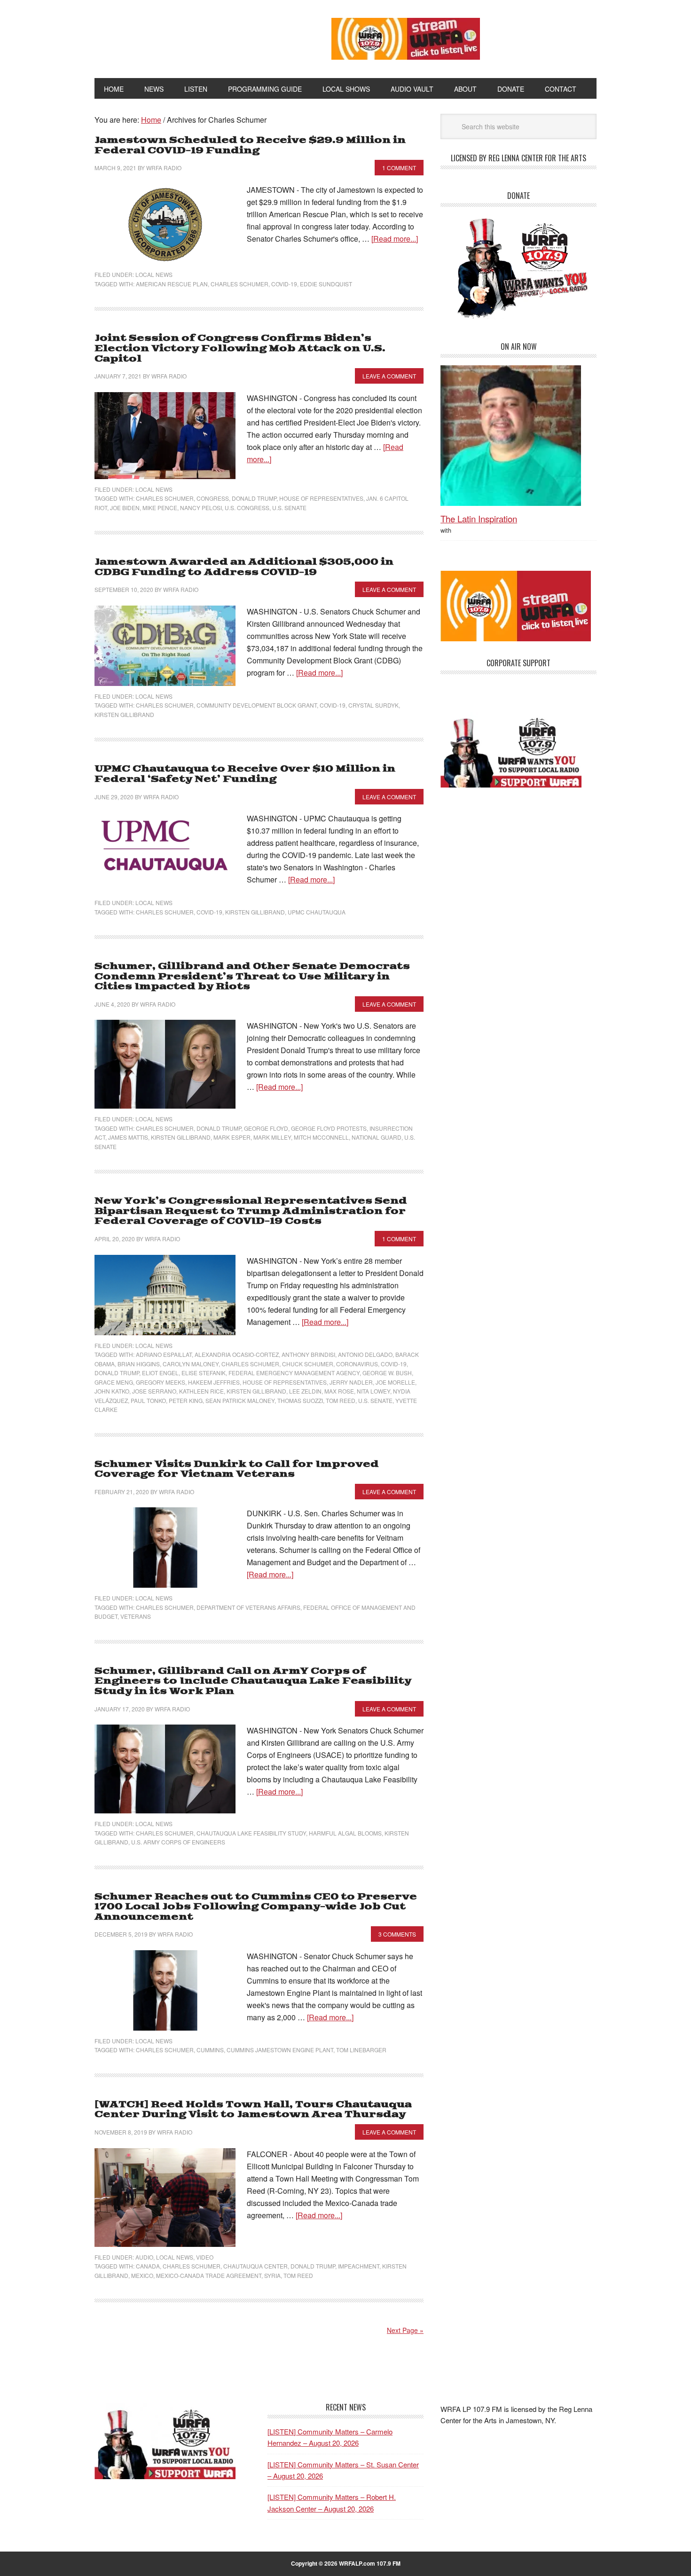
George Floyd (266, 1128)
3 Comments (397, 1934)
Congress (213, 498)
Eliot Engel (160, 1373)
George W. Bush (387, 1373)
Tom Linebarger (361, 2050)
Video (205, 2257)
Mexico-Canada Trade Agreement (209, 2275)
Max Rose (339, 1391)
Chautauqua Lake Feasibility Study (251, 1833)
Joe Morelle (395, 1382)
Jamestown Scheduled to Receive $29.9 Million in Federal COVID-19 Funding (250, 146)
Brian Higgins (139, 1364)
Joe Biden (125, 508)
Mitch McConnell (321, 1137)
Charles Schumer (239, 284)
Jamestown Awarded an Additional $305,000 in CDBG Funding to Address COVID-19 (244, 567)
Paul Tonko (148, 1400)
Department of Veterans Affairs (248, 1607)
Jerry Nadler (351, 1382)
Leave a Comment (389, 376)
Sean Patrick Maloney (240, 1400)
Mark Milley (272, 1137)
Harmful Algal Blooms (345, 1833)
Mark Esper (232, 1137)
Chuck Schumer (308, 1364)
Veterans (136, 1616)
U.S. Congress (247, 508)
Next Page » (405, 2330)
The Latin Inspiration (479, 518)
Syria (272, 2275)
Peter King (186, 1400)
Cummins (210, 2050)
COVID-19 (284, 284)
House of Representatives (321, 498)
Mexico (142, 2275)
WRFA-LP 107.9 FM (192, 37)
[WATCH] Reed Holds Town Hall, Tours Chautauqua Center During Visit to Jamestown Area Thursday (253, 2110)
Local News (154, 274)
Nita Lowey (373, 1391)
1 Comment (399, 168)
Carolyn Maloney (191, 1364)
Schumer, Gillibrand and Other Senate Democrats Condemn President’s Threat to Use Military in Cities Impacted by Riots (252, 977)
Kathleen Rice (201, 1391)
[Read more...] (395, 239)
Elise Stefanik (204, 1373)
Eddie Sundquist (326, 284)
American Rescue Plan (172, 284)
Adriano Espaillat (164, 1354)
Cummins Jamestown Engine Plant (280, 2050)
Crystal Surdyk (373, 705)
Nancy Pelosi (201, 508)
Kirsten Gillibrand (124, 714)
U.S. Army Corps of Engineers (178, 1842)
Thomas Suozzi (300, 1400)
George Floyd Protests (329, 1128)
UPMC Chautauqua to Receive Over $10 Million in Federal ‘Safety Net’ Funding (245, 774)
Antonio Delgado (365, 1354)
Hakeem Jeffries (214, 1382)
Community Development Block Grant (257, 705)
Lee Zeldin (305, 1391)
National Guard (377, 1137)
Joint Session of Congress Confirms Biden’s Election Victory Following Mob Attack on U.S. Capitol (240, 348)
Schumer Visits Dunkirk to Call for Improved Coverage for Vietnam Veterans (237, 1469)
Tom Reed (341, 1400)
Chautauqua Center (255, 2266)
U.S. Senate (289, 508)
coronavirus (357, 1364)
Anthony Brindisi (308, 1354)
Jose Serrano (154, 1391)
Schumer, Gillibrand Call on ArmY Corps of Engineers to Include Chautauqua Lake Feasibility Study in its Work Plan (253, 1681)
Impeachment (359, 2266)
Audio (144, 2257)
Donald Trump (254, 498)
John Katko (112, 1391)
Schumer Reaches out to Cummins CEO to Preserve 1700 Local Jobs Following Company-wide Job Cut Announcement (256, 1907)
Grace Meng (114, 1382)
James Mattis (128, 1137)
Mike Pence (160, 508)
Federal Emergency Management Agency (294, 1373)
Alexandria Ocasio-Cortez (237, 1354)
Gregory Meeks (161, 1382)
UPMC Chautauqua (317, 912)
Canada (148, 2266)
